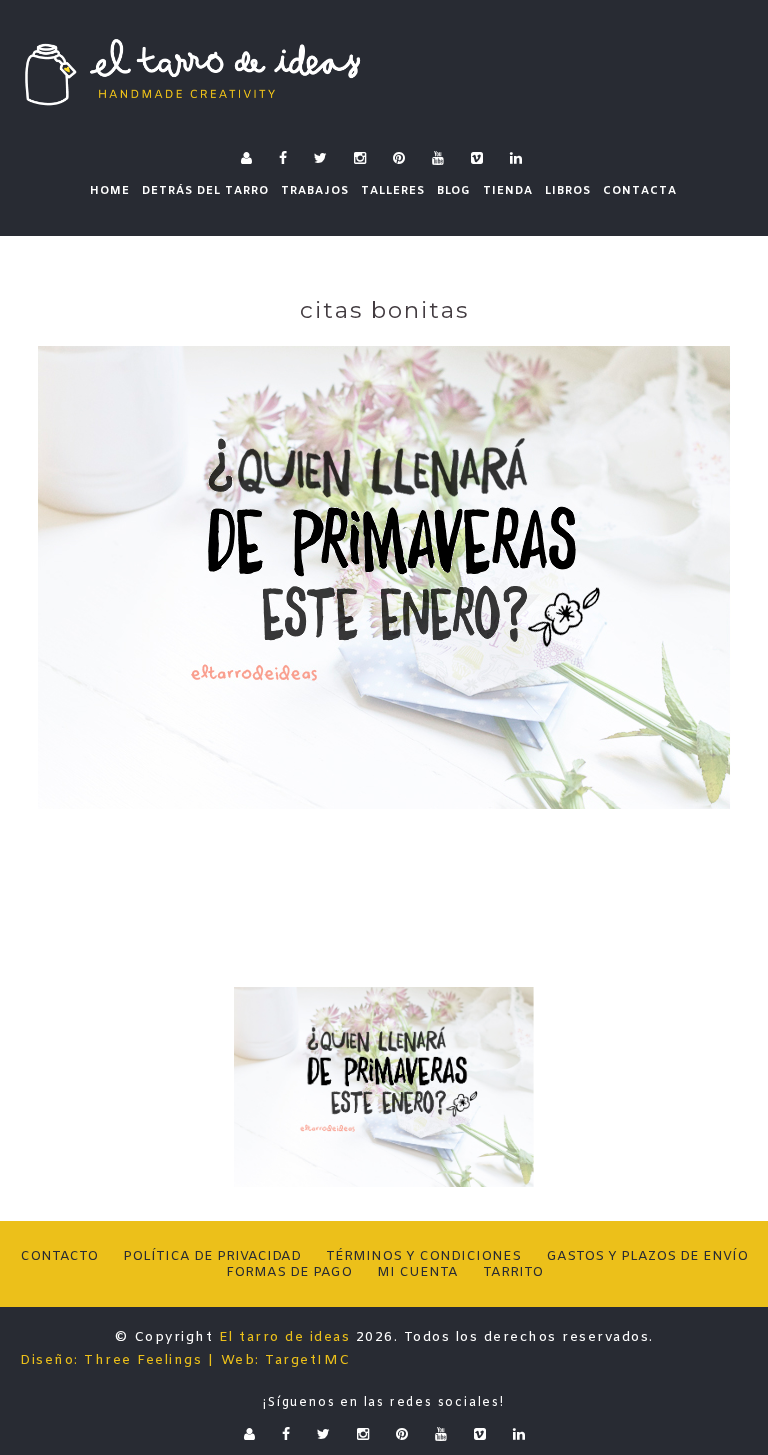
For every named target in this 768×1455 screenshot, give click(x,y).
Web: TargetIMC (286, 1360)
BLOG (454, 191)
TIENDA (508, 191)
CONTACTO (59, 1256)
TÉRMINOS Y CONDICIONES (423, 1256)
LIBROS (568, 191)
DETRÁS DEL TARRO (205, 191)
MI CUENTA (417, 1272)
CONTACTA (640, 191)
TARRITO (513, 1272)
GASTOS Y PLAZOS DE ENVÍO (647, 1256)
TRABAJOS (315, 191)
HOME (110, 191)
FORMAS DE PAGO (289, 1272)
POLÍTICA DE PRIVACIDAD (212, 1256)
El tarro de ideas (285, 1337)
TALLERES (393, 191)
